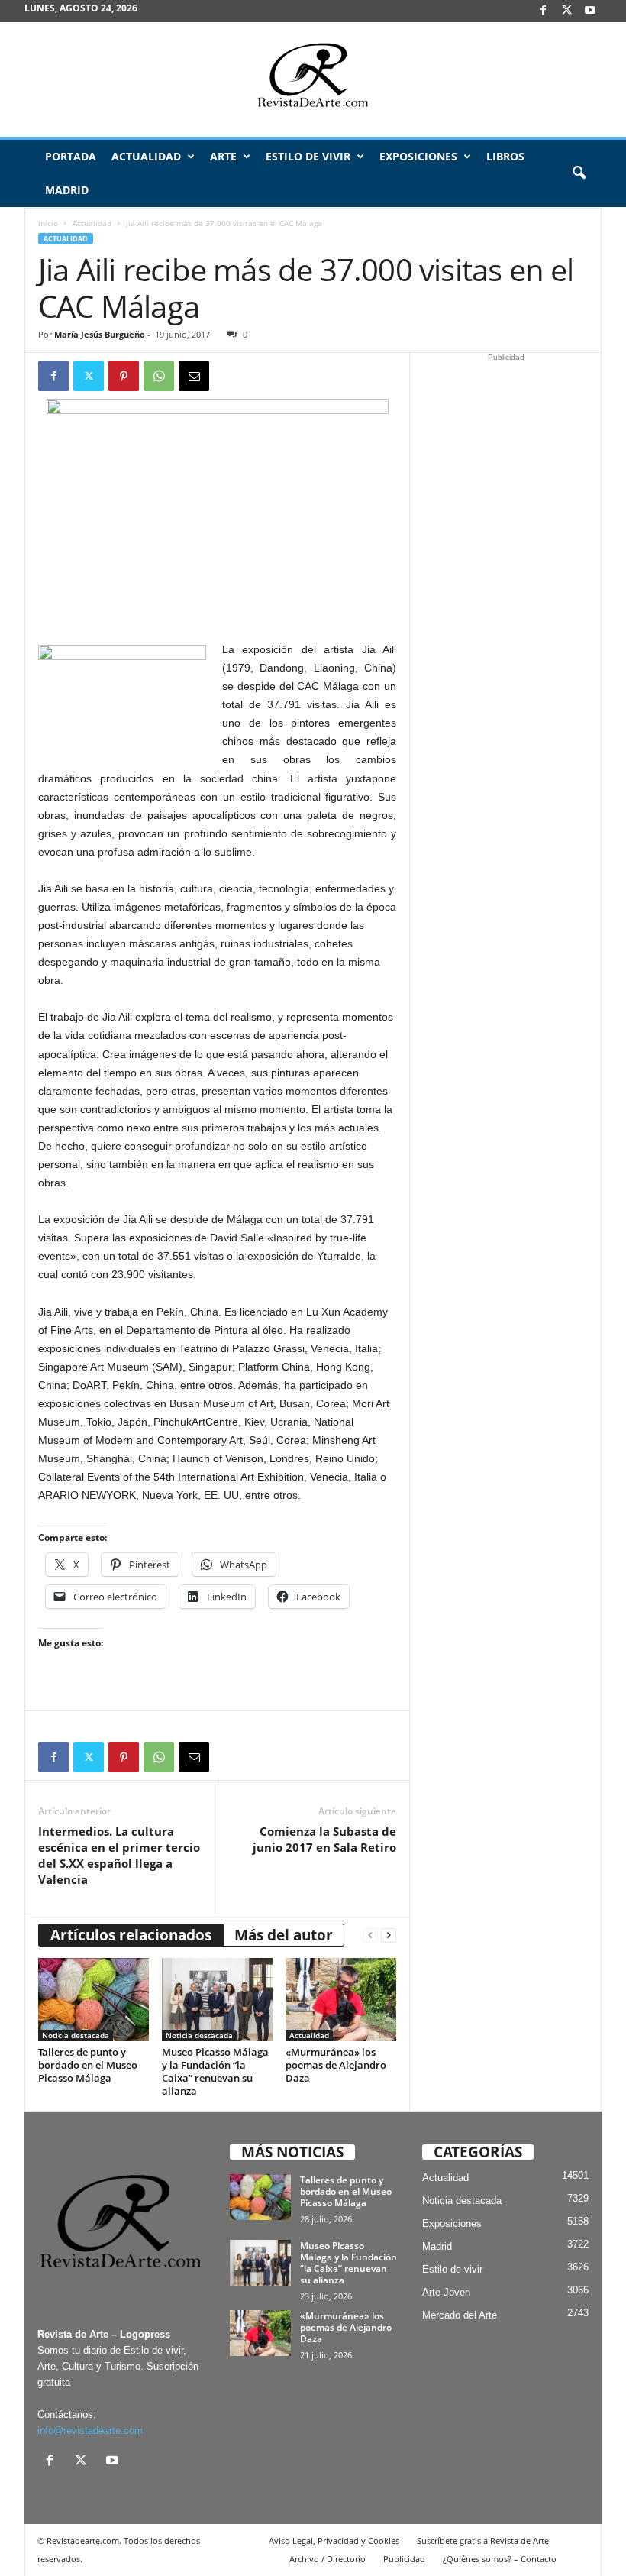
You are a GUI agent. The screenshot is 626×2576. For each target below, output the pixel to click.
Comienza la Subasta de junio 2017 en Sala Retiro (324, 1839)
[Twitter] (89, 376)
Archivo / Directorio (328, 2559)
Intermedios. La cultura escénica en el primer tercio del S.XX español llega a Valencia (119, 1855)
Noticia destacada (76, 2035)
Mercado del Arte (460, 2315)
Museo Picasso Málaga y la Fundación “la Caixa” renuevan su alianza (215, 2071)
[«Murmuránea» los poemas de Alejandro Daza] (341, 1999)
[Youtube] (590, 11)
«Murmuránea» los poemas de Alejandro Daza (336, 2065)
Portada (71, 156)
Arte (223, 156)
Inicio (48, 223)
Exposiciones (418, 156)
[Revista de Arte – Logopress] (313, 79)
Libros (505, 156)
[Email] (194, 376)
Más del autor (284, 1935)
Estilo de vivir (308, 156)
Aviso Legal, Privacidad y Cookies (334, 2540)
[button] (579, 173)
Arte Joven (446, 2292)
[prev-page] (370, 1935)
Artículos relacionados (131, 1935)
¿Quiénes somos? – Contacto (500, 2559)
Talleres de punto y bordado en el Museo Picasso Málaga (88, 2065)
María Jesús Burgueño (100, 334)
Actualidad (146, 156)
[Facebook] (543, 11)
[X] (566, 11)
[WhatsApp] (159, 376)
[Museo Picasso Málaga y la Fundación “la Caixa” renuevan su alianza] (217, 1999)
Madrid (67, 190)
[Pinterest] (124, 376)
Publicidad (404, 2559)
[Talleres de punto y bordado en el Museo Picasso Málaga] (94, 1999)
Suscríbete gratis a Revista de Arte (483, 2540)
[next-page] (389, 1935)
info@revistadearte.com (90, 2430)
